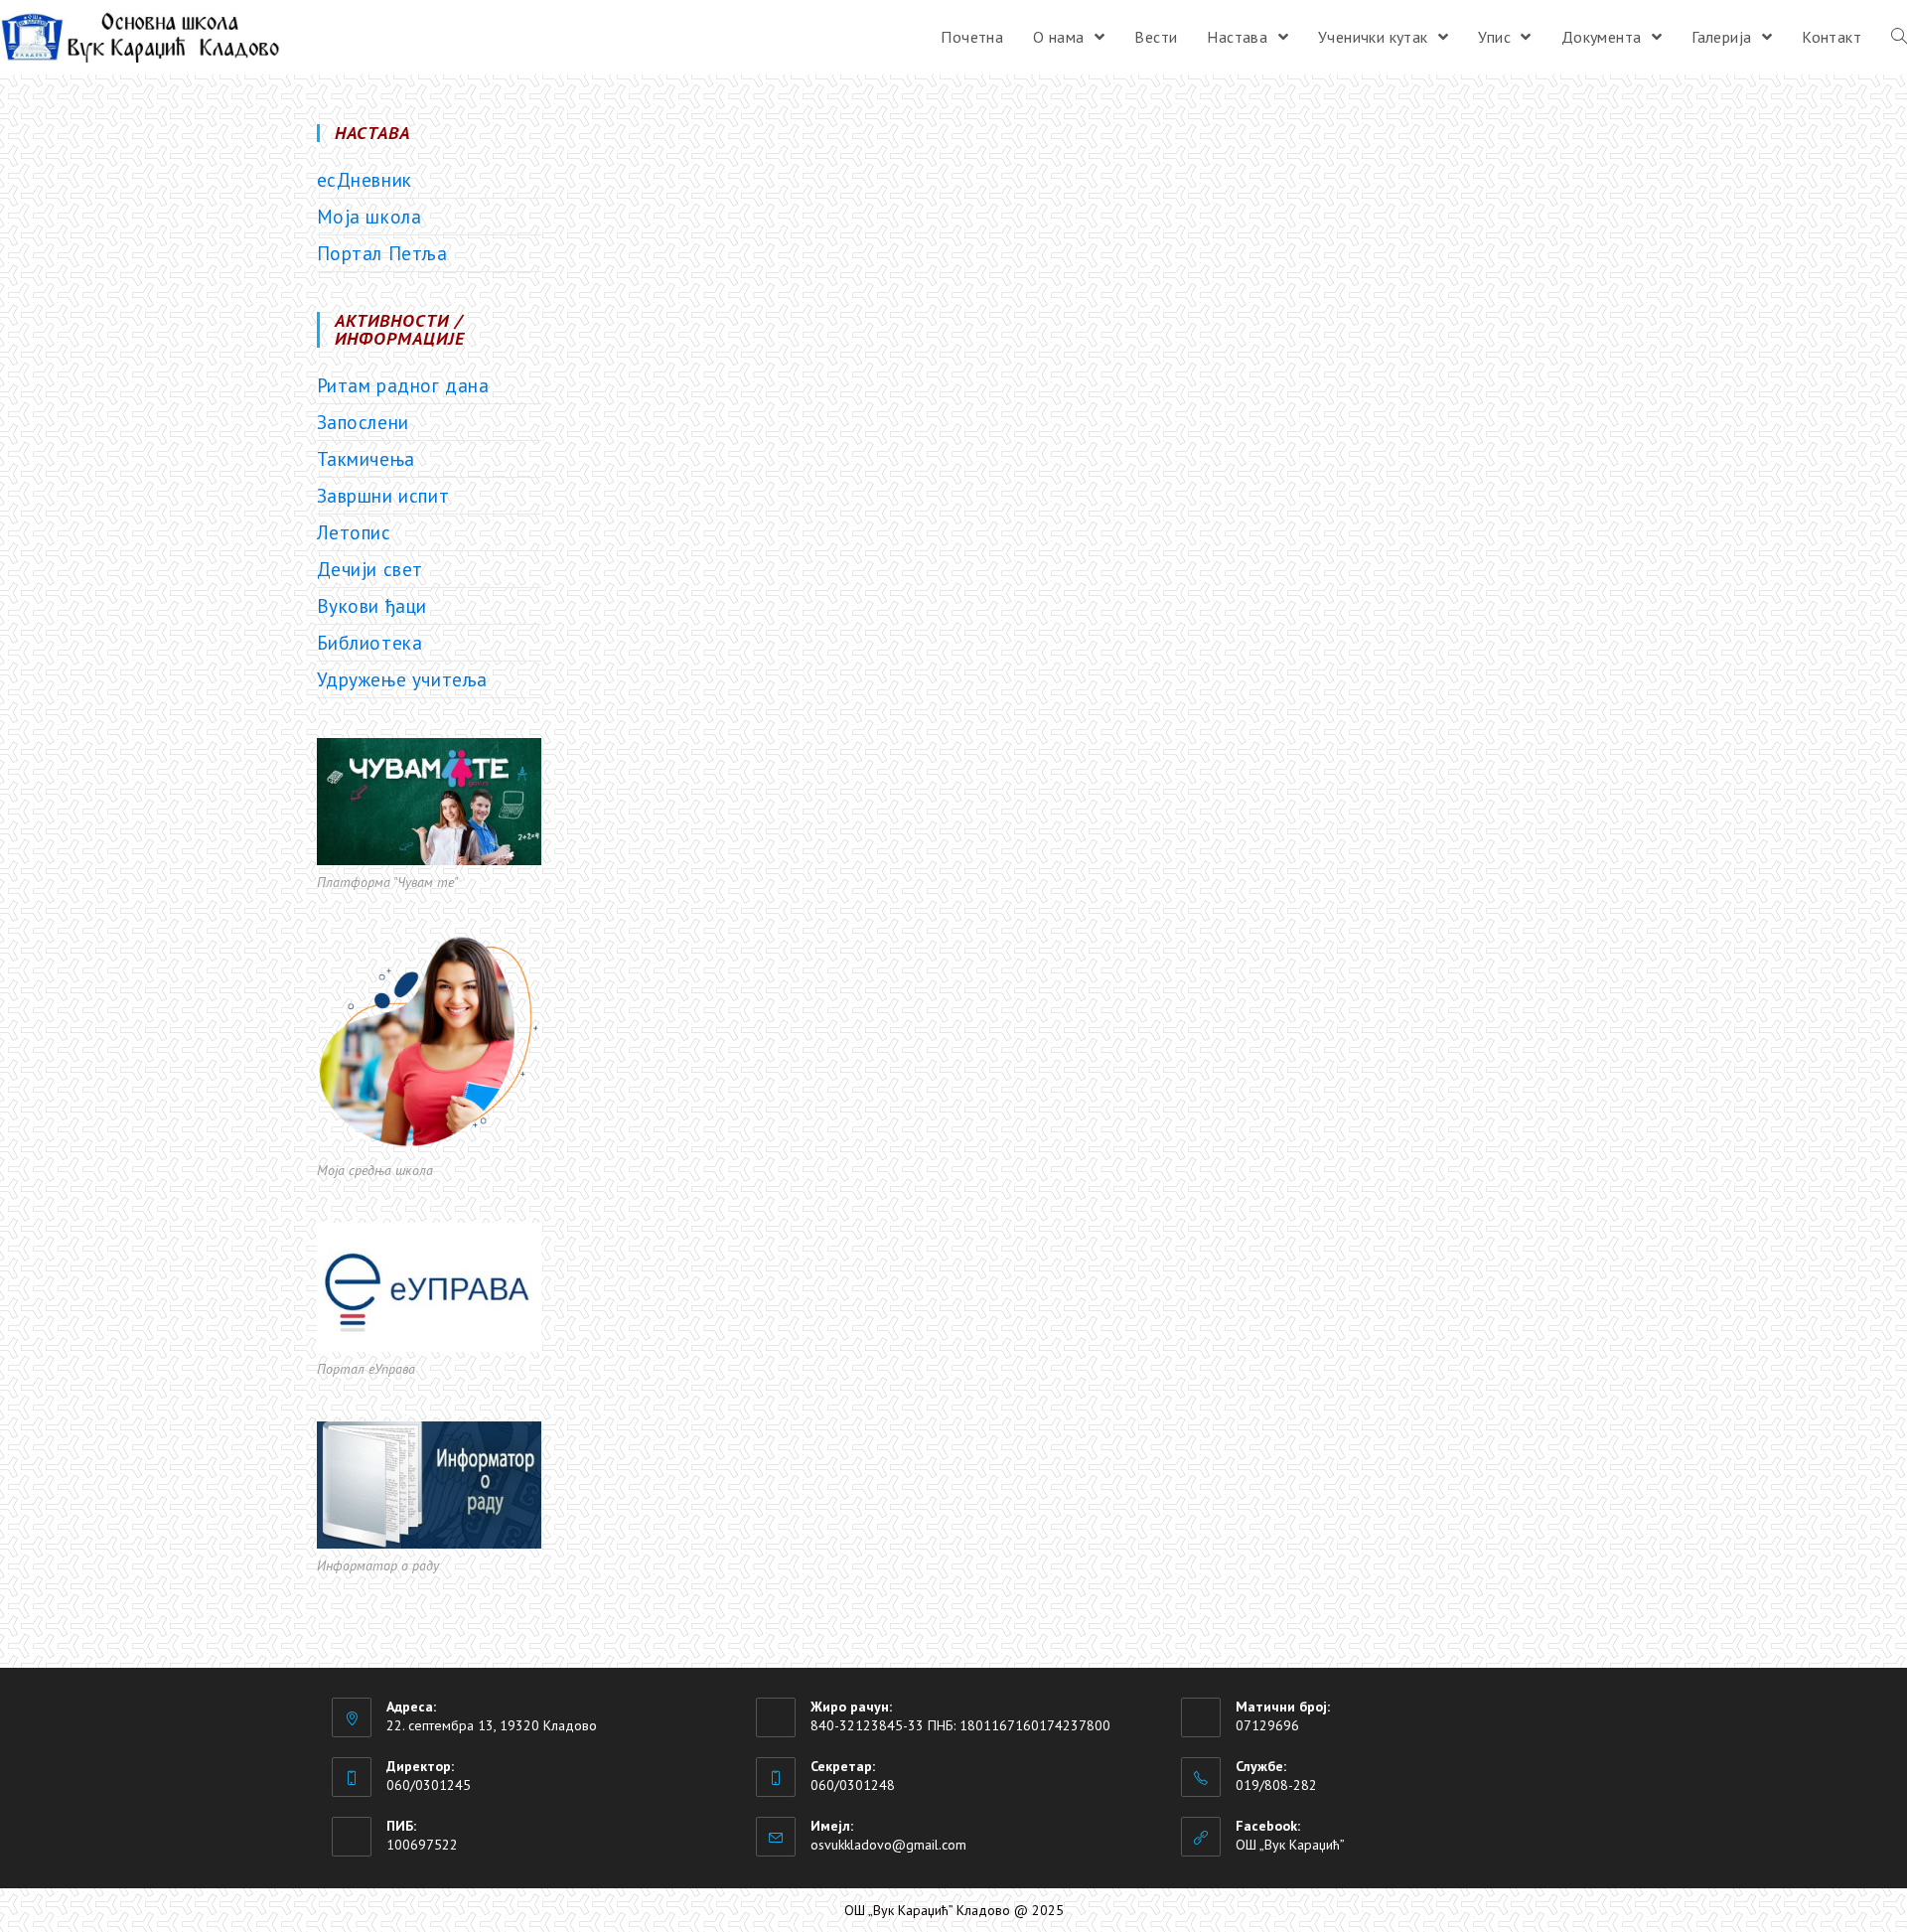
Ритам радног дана (403, 385)
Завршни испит (383, 496)
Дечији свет (370, 569)
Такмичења (366, 459)
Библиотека (370, 643)
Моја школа (369, 217)
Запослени (363, 422)
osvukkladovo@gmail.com (888, 1845)
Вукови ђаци (372, 606)
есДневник (365, 180)
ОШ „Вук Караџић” (1290, 1845)
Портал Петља (382, 253)
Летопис (354, 532)
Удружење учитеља (403, 679)
